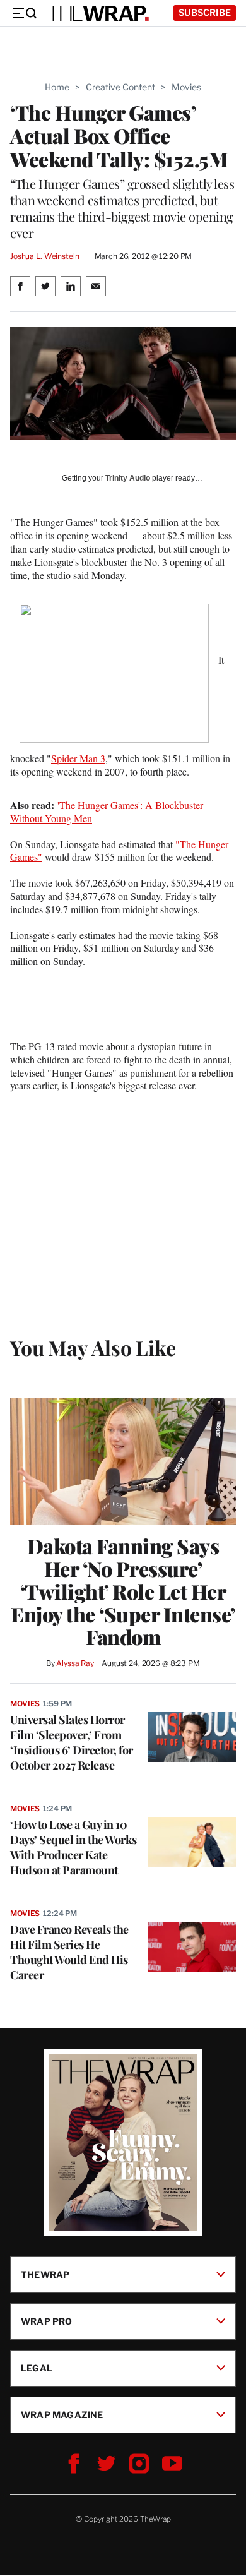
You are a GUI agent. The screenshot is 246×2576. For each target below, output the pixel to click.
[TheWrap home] (98, 13)
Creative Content (120, 87)
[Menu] (24, 13)
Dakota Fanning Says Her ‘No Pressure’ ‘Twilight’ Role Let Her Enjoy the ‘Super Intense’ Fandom (123, 1591)
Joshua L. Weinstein (45, 256)
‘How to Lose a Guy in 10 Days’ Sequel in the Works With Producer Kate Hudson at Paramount (73, 1847)
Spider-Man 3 (78, 758)
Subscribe (205, 12)
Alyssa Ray (75, 1663)
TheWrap (45, 2274)
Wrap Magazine (62, 2415)
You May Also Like (93, 1347)
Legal (37, 2368)
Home (57, 87)
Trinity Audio (128, 478)
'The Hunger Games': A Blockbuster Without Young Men (107, 812)
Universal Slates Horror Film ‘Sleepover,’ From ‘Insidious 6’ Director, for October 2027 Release (72, 1742)
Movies (186, 87)
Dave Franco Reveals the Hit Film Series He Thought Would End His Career (69, 1952)
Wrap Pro (47, 2321)
